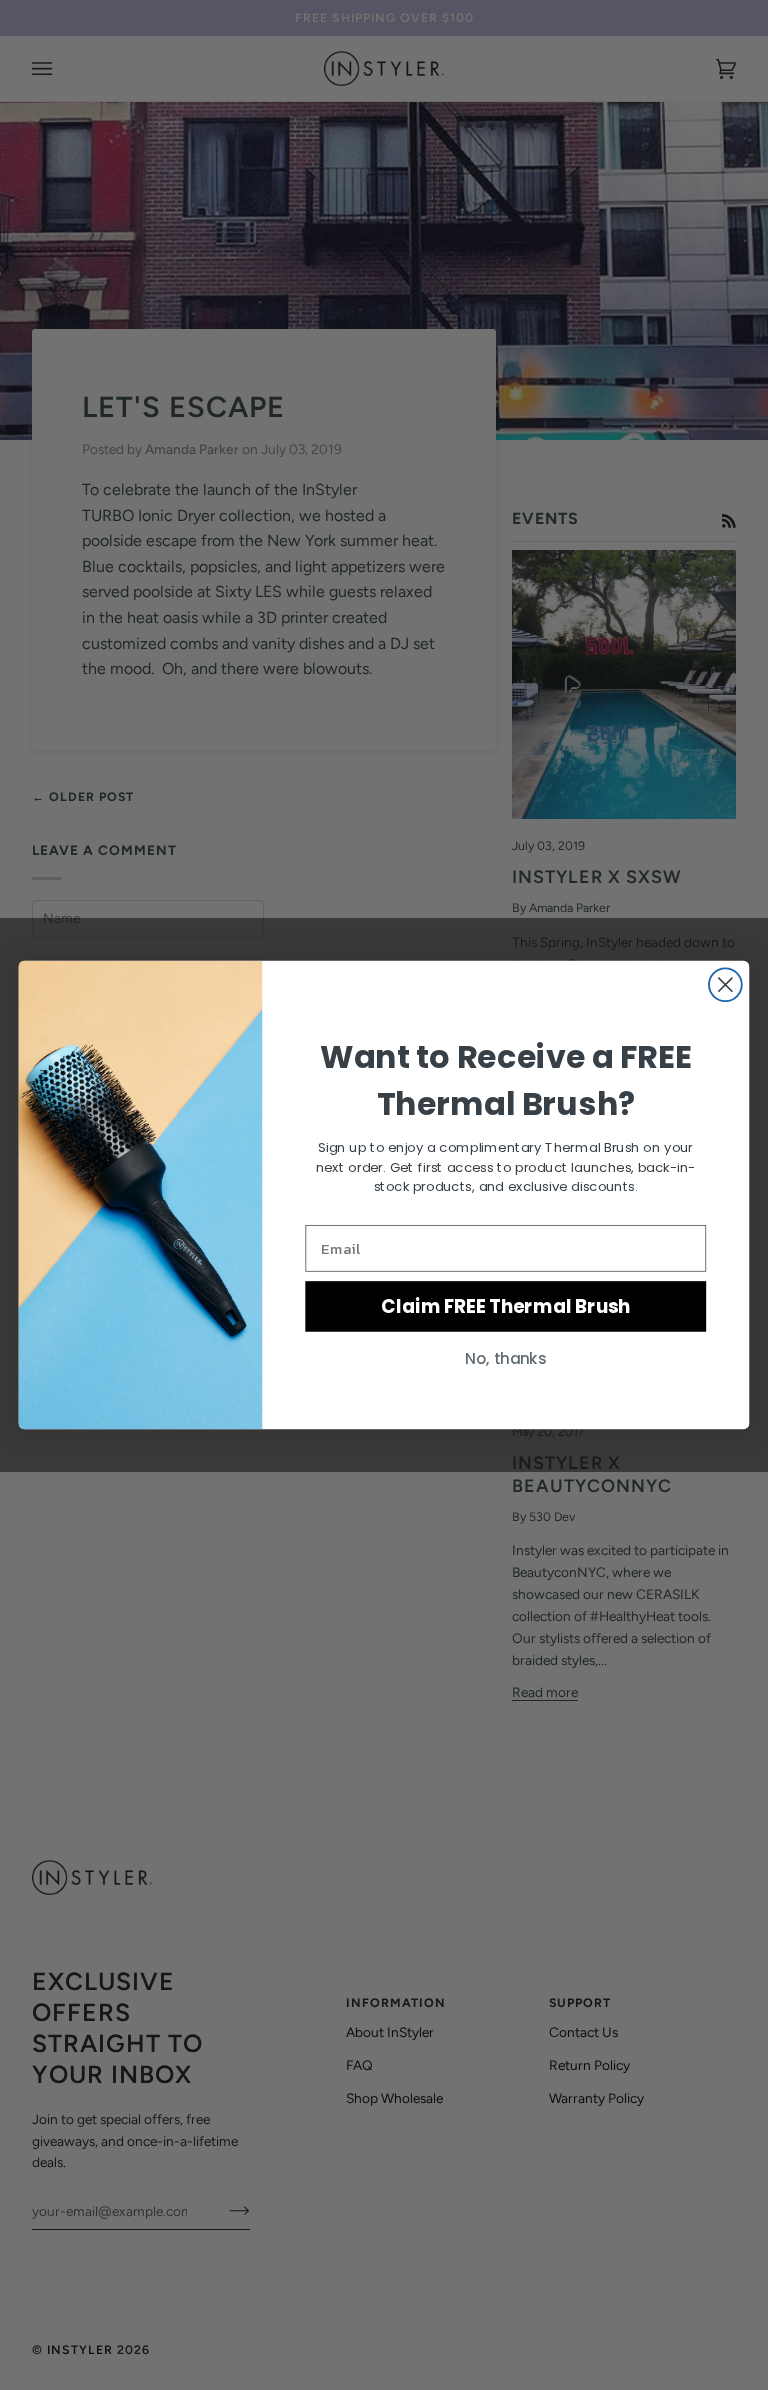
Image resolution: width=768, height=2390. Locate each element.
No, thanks (505, 1358)
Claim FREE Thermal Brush (505, 1306)
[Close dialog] (725, 984)
